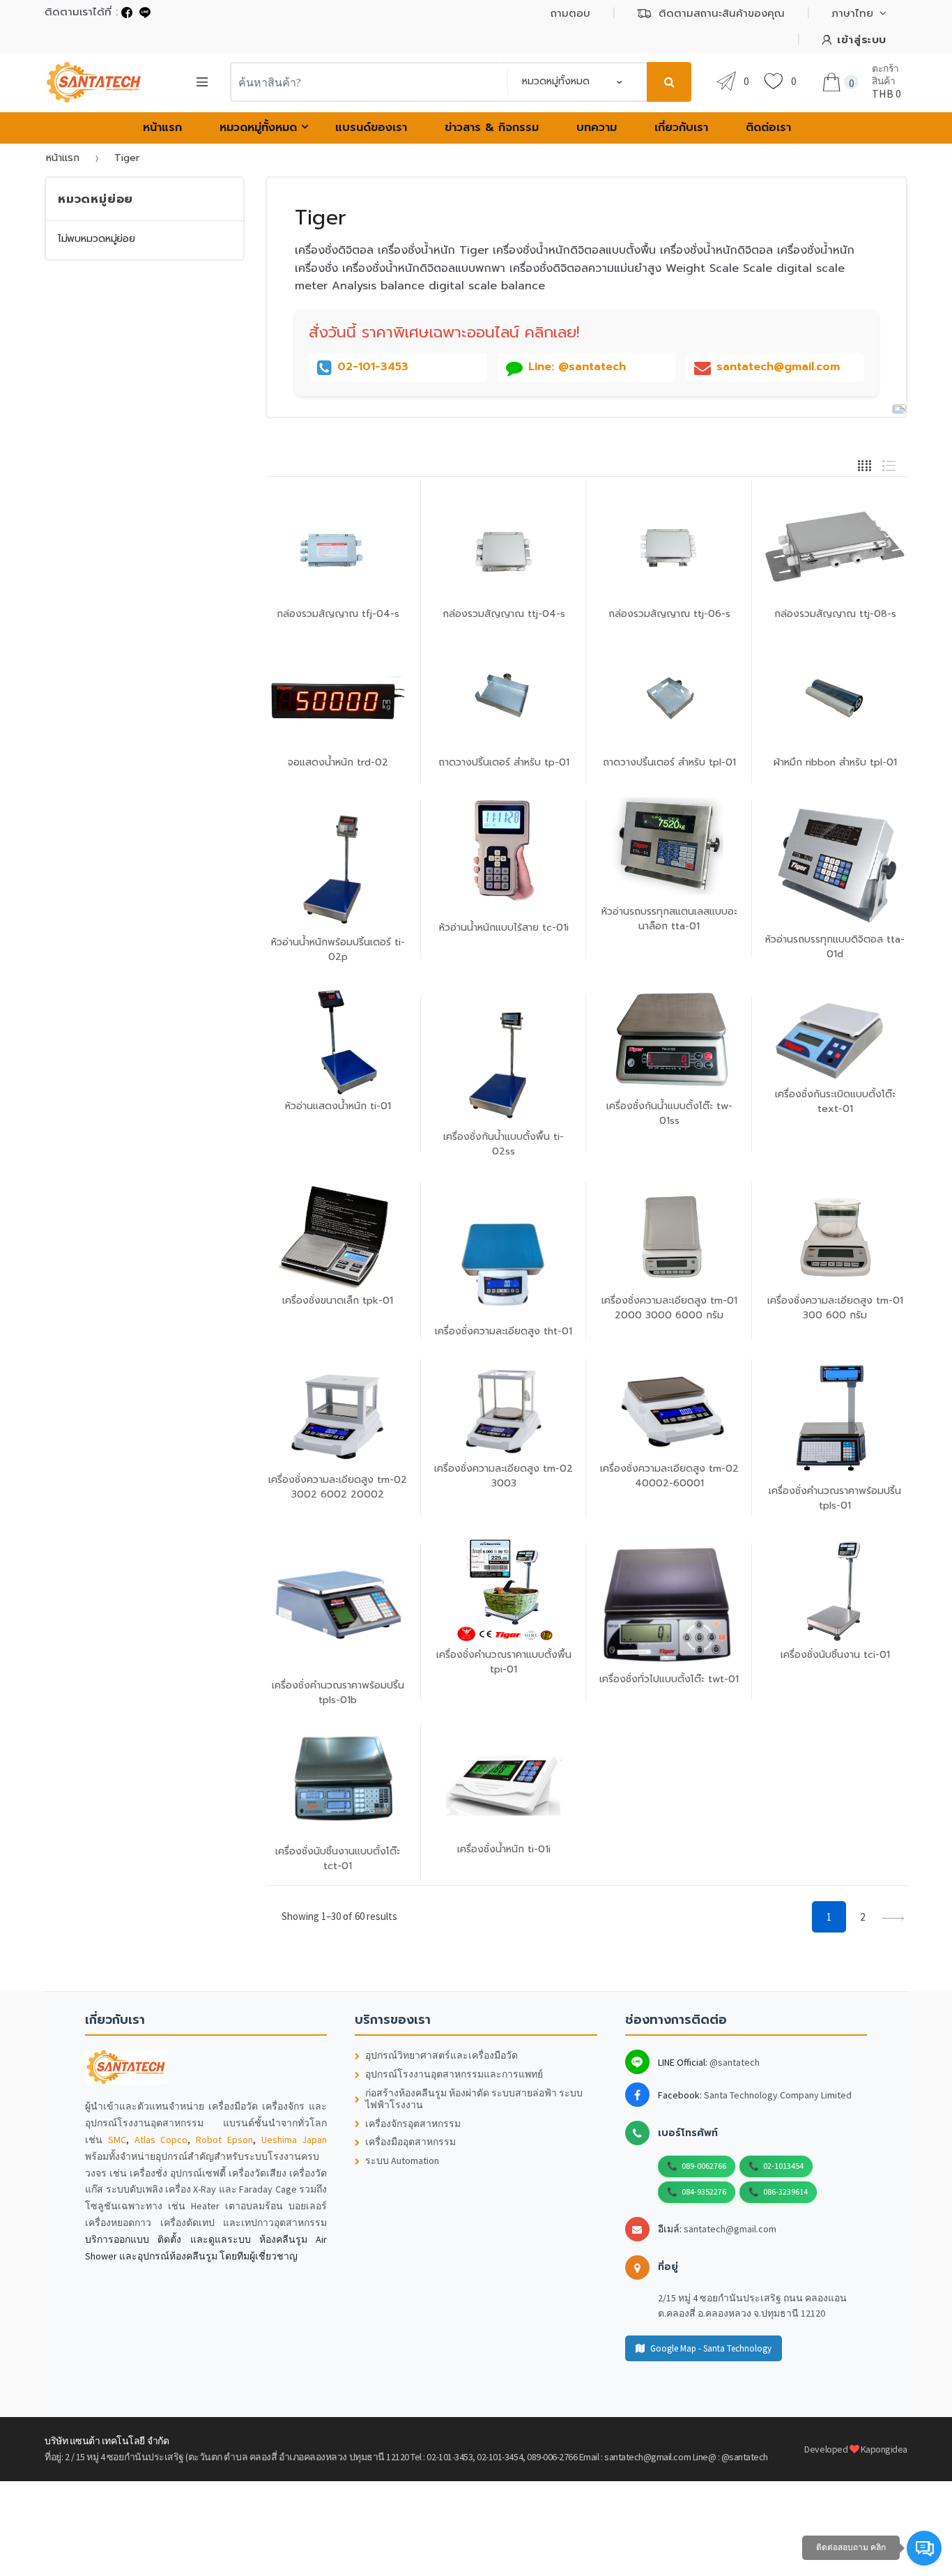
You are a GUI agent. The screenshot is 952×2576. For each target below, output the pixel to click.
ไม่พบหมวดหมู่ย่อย (97, 239)
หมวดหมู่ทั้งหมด (258, 128)
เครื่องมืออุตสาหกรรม (410, 2142)
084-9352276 (704, 2192)
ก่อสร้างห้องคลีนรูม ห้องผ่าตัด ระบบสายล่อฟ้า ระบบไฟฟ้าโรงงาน (474, 2099)
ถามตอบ (570, 13)
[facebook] (127, 12)
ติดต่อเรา (768, 128)
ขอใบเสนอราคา (673, 1737)
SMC (117, 2140)
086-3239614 (785, 2192)
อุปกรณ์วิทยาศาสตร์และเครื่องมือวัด (442, 2056)
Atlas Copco (161, 2140)
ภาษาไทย (852, 13)
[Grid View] (865, 464)
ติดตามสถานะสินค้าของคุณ (722, 13)
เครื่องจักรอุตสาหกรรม (413, 2124)
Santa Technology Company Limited (778, 2095)
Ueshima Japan (294, 2140)
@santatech (735, 2062)
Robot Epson (224, 2140)
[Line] (145, 12)
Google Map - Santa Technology (711, 2348)
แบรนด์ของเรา (371, 128)
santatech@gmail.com (730, 2229)
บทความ (597, 128)
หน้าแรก (162, 128)
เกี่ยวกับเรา (681, 128)
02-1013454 (783, 2166)
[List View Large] (889, 464)
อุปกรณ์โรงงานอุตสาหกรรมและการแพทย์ (454, 2074)
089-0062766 (704, 2166)
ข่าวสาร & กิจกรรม (492, 128)
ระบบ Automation (402, 2161)
